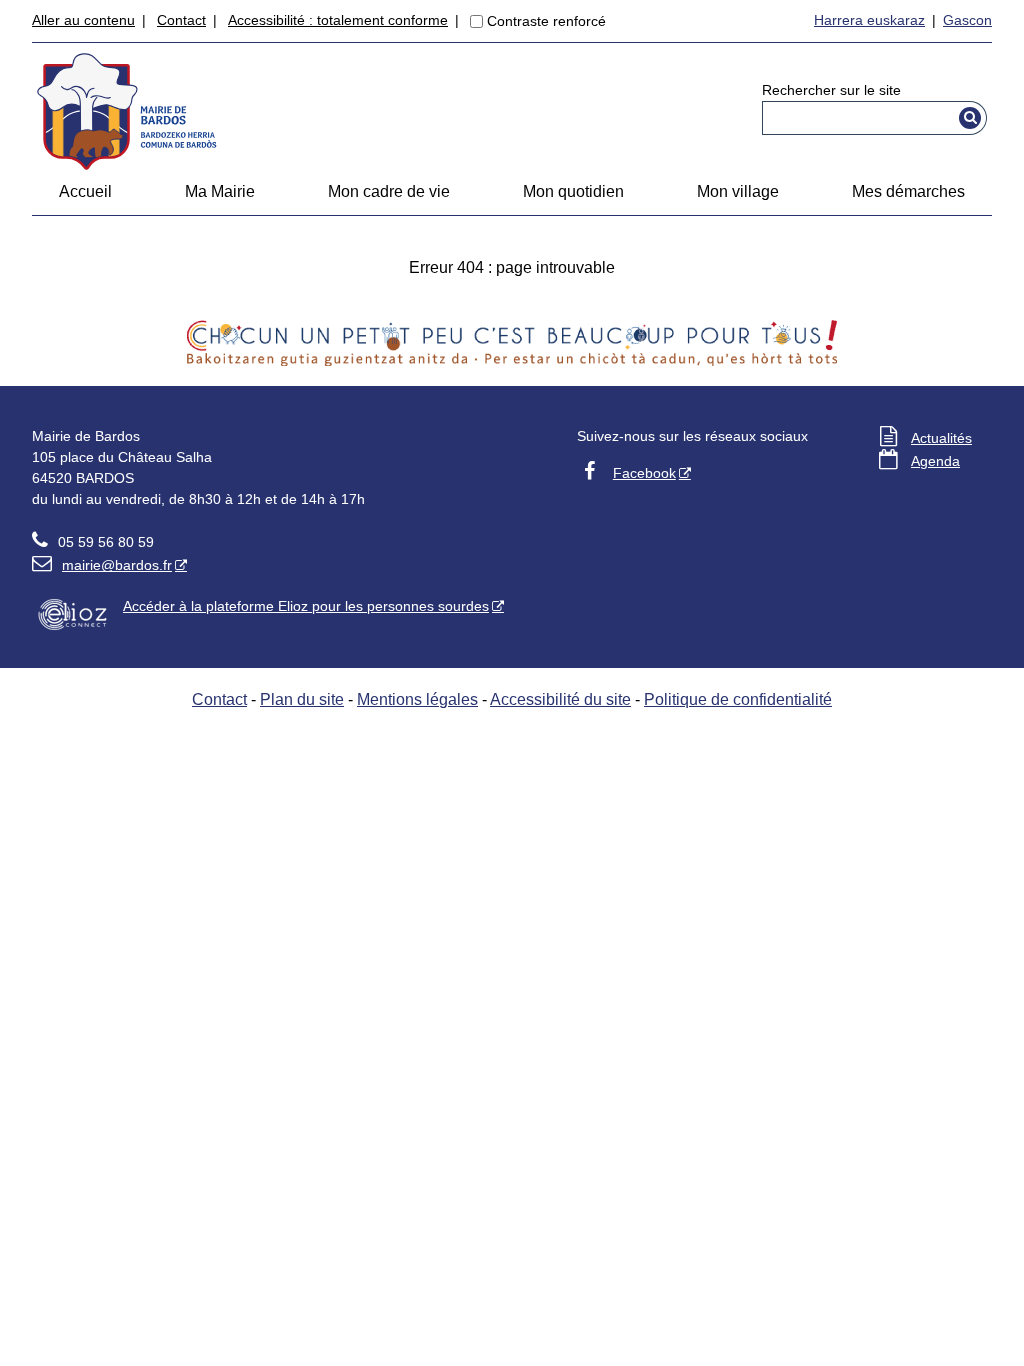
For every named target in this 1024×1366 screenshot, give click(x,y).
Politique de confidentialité (738, 699)
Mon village (738, 191)
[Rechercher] (970, 118)
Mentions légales (417, 699)
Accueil (85, 191)
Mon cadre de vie (389, 191)
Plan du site (302, 699)
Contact (181, 20)
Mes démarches (908, 191)
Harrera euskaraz (869, 20)
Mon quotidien (573, 191)
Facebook (644, 473)
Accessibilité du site (560, 699)
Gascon (967, 20)
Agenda (935, 461)
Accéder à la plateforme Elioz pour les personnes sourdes (306, 606)
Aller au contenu (83, 20)
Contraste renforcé (546, 21)
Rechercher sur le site (831, 90)
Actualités (941, 438)
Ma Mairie (220, 191)
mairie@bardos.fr (102, 565)
